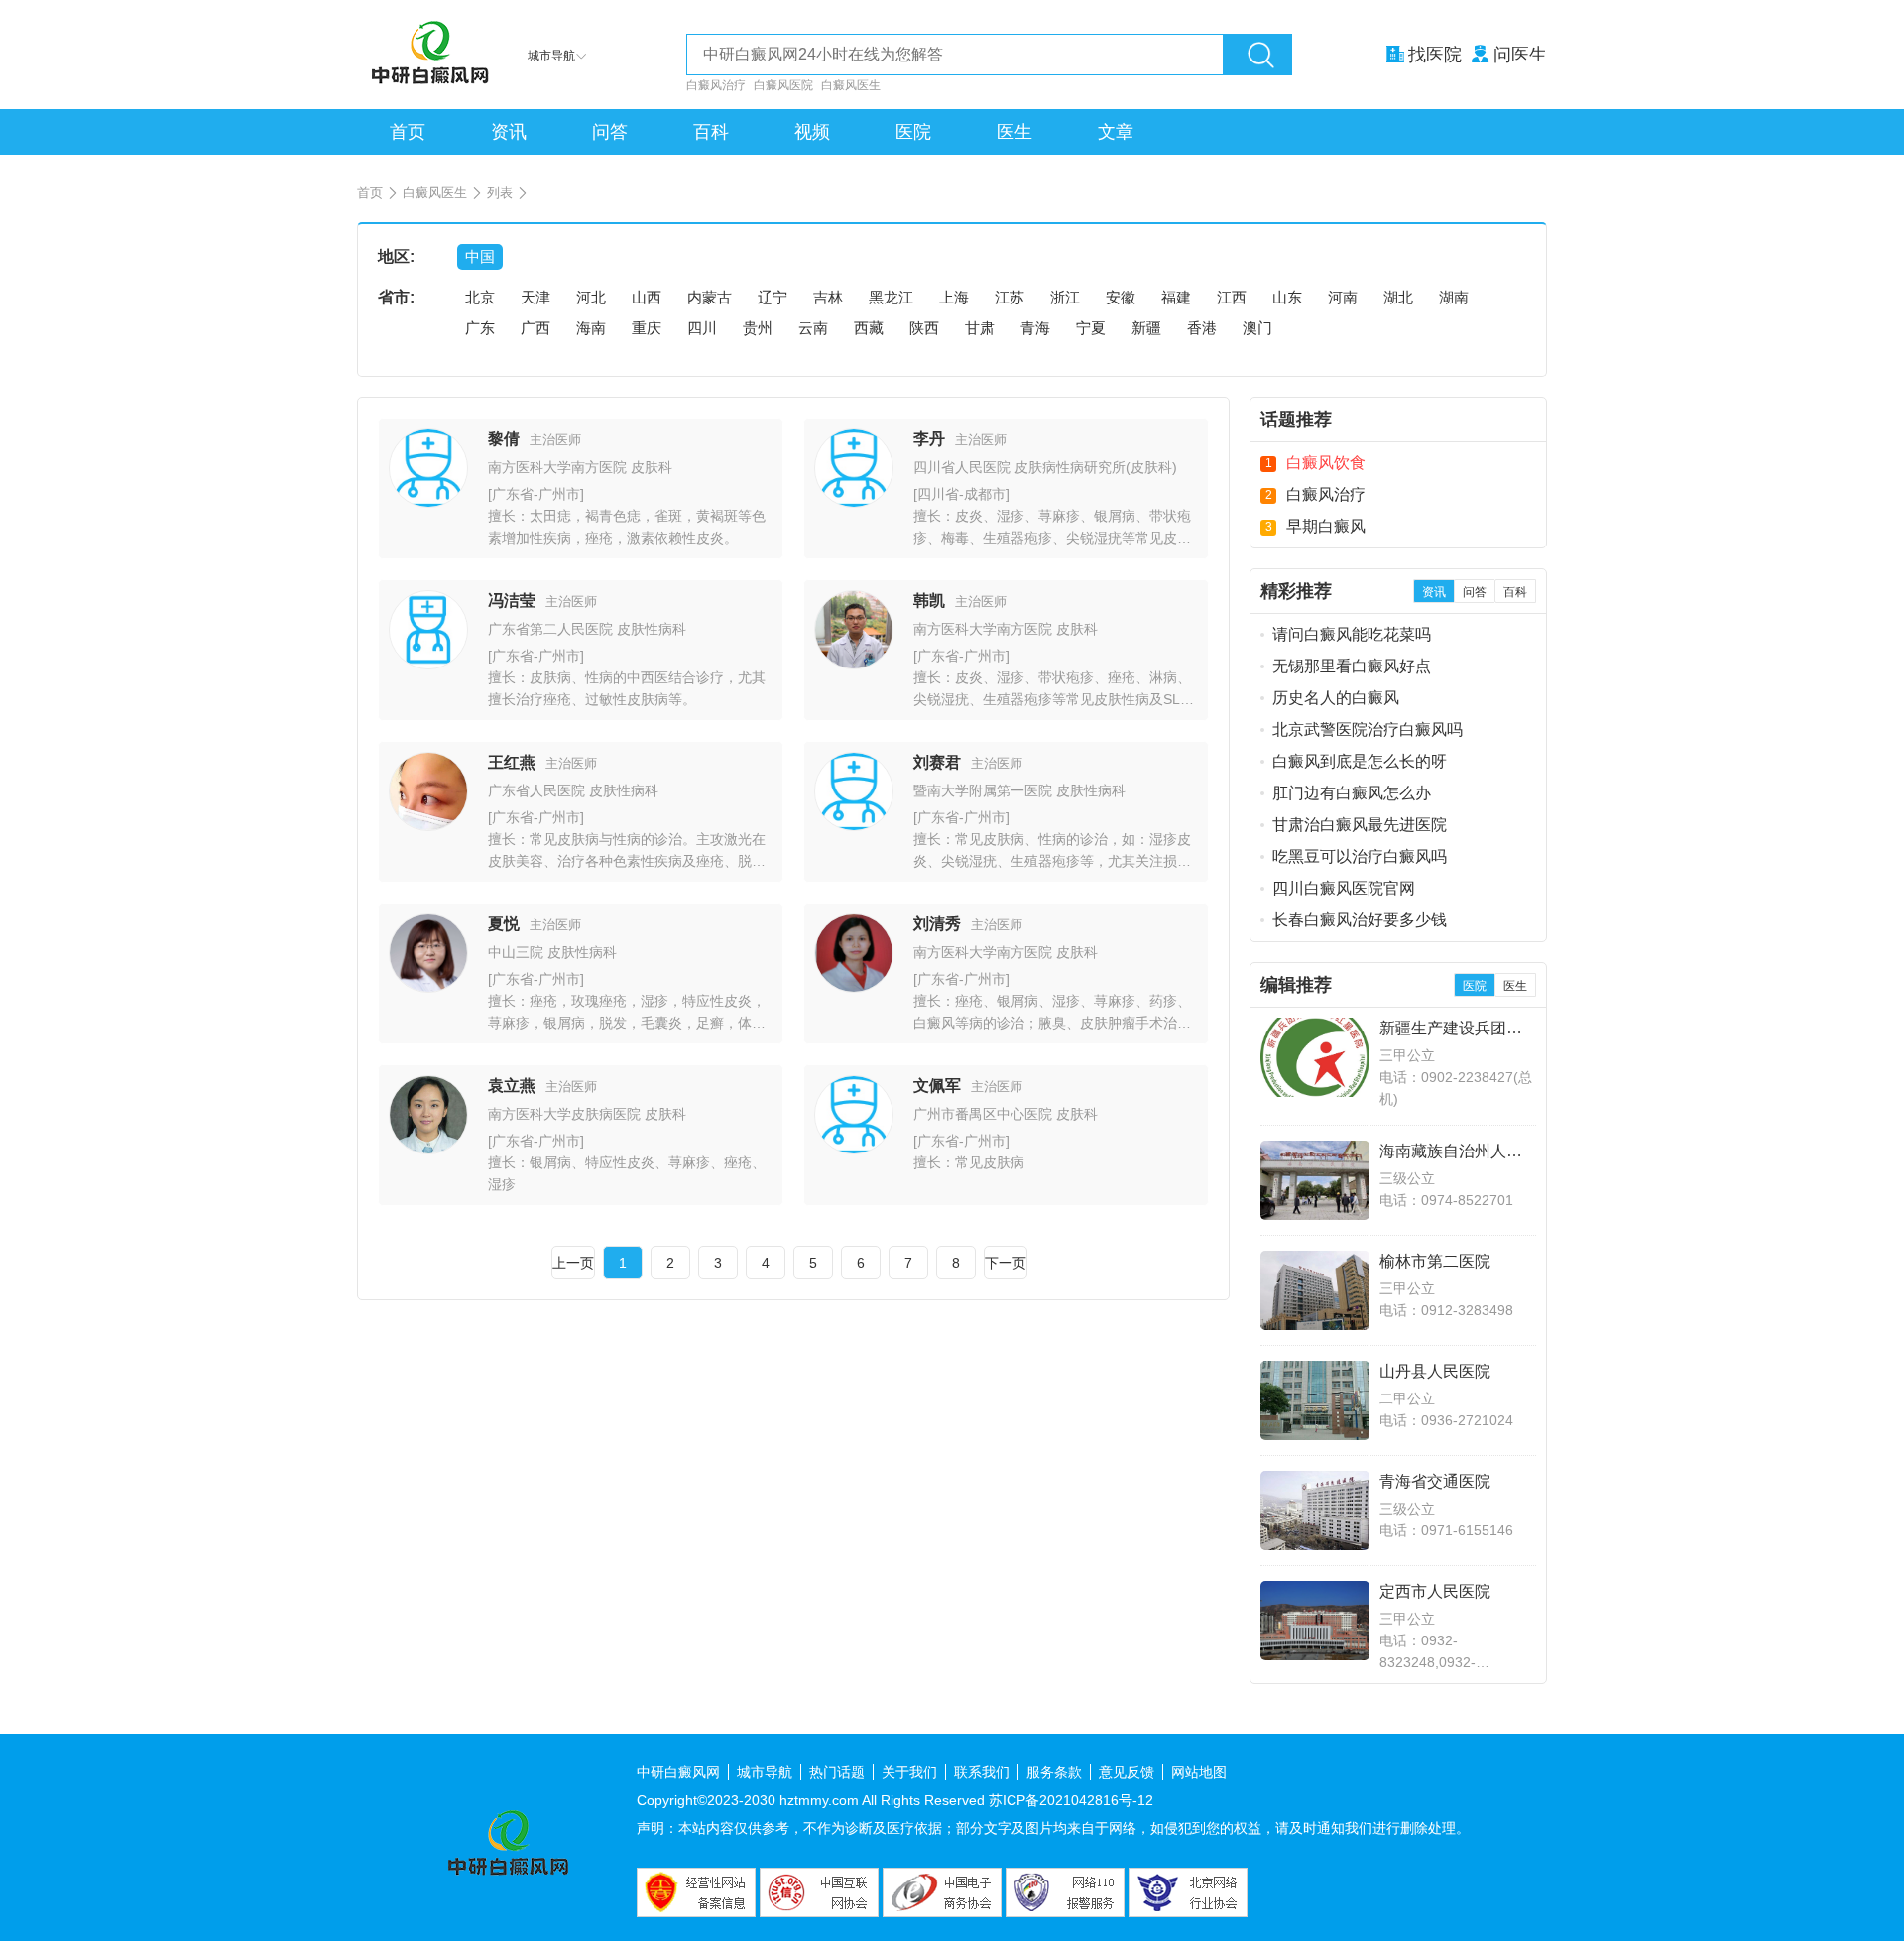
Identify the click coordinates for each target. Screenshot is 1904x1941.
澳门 (1257, 328)
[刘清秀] (854, 987)
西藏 (869, 328)
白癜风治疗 (716, 85)
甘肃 (980, 328)
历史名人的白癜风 (1336, 698)
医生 (1014, 132)
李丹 (929, 439)
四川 (702, 328)
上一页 (573, 1263)
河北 (591, 297)
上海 (954, 297)
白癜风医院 (783, 85)
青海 (1035, 328)
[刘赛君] (854, 826)
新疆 (1146, 328)
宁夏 (1091, 328)
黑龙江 (891, 297)
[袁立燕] (428, 1149)
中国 (480, 256)
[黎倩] (428, 502)
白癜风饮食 (1326, 463)
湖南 (1454, 297)
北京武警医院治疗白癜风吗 (1368, 729)
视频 (812, 132)
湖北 (1398, 297)
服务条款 (1054, 1772)
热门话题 (837, 1772)
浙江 (1065, 297)
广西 (535, 328)
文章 (1116, 132)
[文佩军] (854, 1149)
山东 (1287, 297)
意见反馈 (1127, 1772)
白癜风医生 (851, 85)
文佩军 (937, 1086)
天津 (535, 297)
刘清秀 (937, 924)
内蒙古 (710, 297)
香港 (1202, 328)
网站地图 (1199, 1772)
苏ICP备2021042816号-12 (1071, 1800)
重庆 (647, 328)
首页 (408, 132)
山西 (647, 297)
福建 (1176, 297)
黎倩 (504, 439)
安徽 (1121, 297)
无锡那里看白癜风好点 (1352, 666)
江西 (1232, 297)
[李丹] (854, 502)
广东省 (513, 494)
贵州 (758, 328)
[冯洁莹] (428, 664)
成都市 (985, 494)
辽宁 (773, 297)
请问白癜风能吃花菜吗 (1352, 634)
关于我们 (909, 1772)
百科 (711, 132)
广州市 (559, 494)
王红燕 (512, 762)
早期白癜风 (1326, 526)
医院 (913, 132)
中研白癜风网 (678, 1772)
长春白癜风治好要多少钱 (1360, 920)
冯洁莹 (512, 601)
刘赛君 (937, 762)
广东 (480, 328)
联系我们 (982, 1772)
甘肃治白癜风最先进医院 (1360, 825)
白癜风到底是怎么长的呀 (1360, 761)
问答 (610, 132)
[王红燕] (428, 826)
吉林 (828, 297)
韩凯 (929, 601)
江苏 (1010, 297)
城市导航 (765, 1772)
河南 (1343, 297)
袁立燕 (512, 1086)
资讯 (509, 132)
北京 (480, 297)
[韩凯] (854, 664)
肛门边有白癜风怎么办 (1352, 793)
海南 (591, 328)
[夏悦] (428, 987)
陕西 (924, 328)
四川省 (938, 494)
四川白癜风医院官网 (1344, 888)
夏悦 (504, 924)
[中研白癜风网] (432, 55)
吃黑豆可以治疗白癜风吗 (1360, 856)
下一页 (1006, 1263)
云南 (813, 328)
